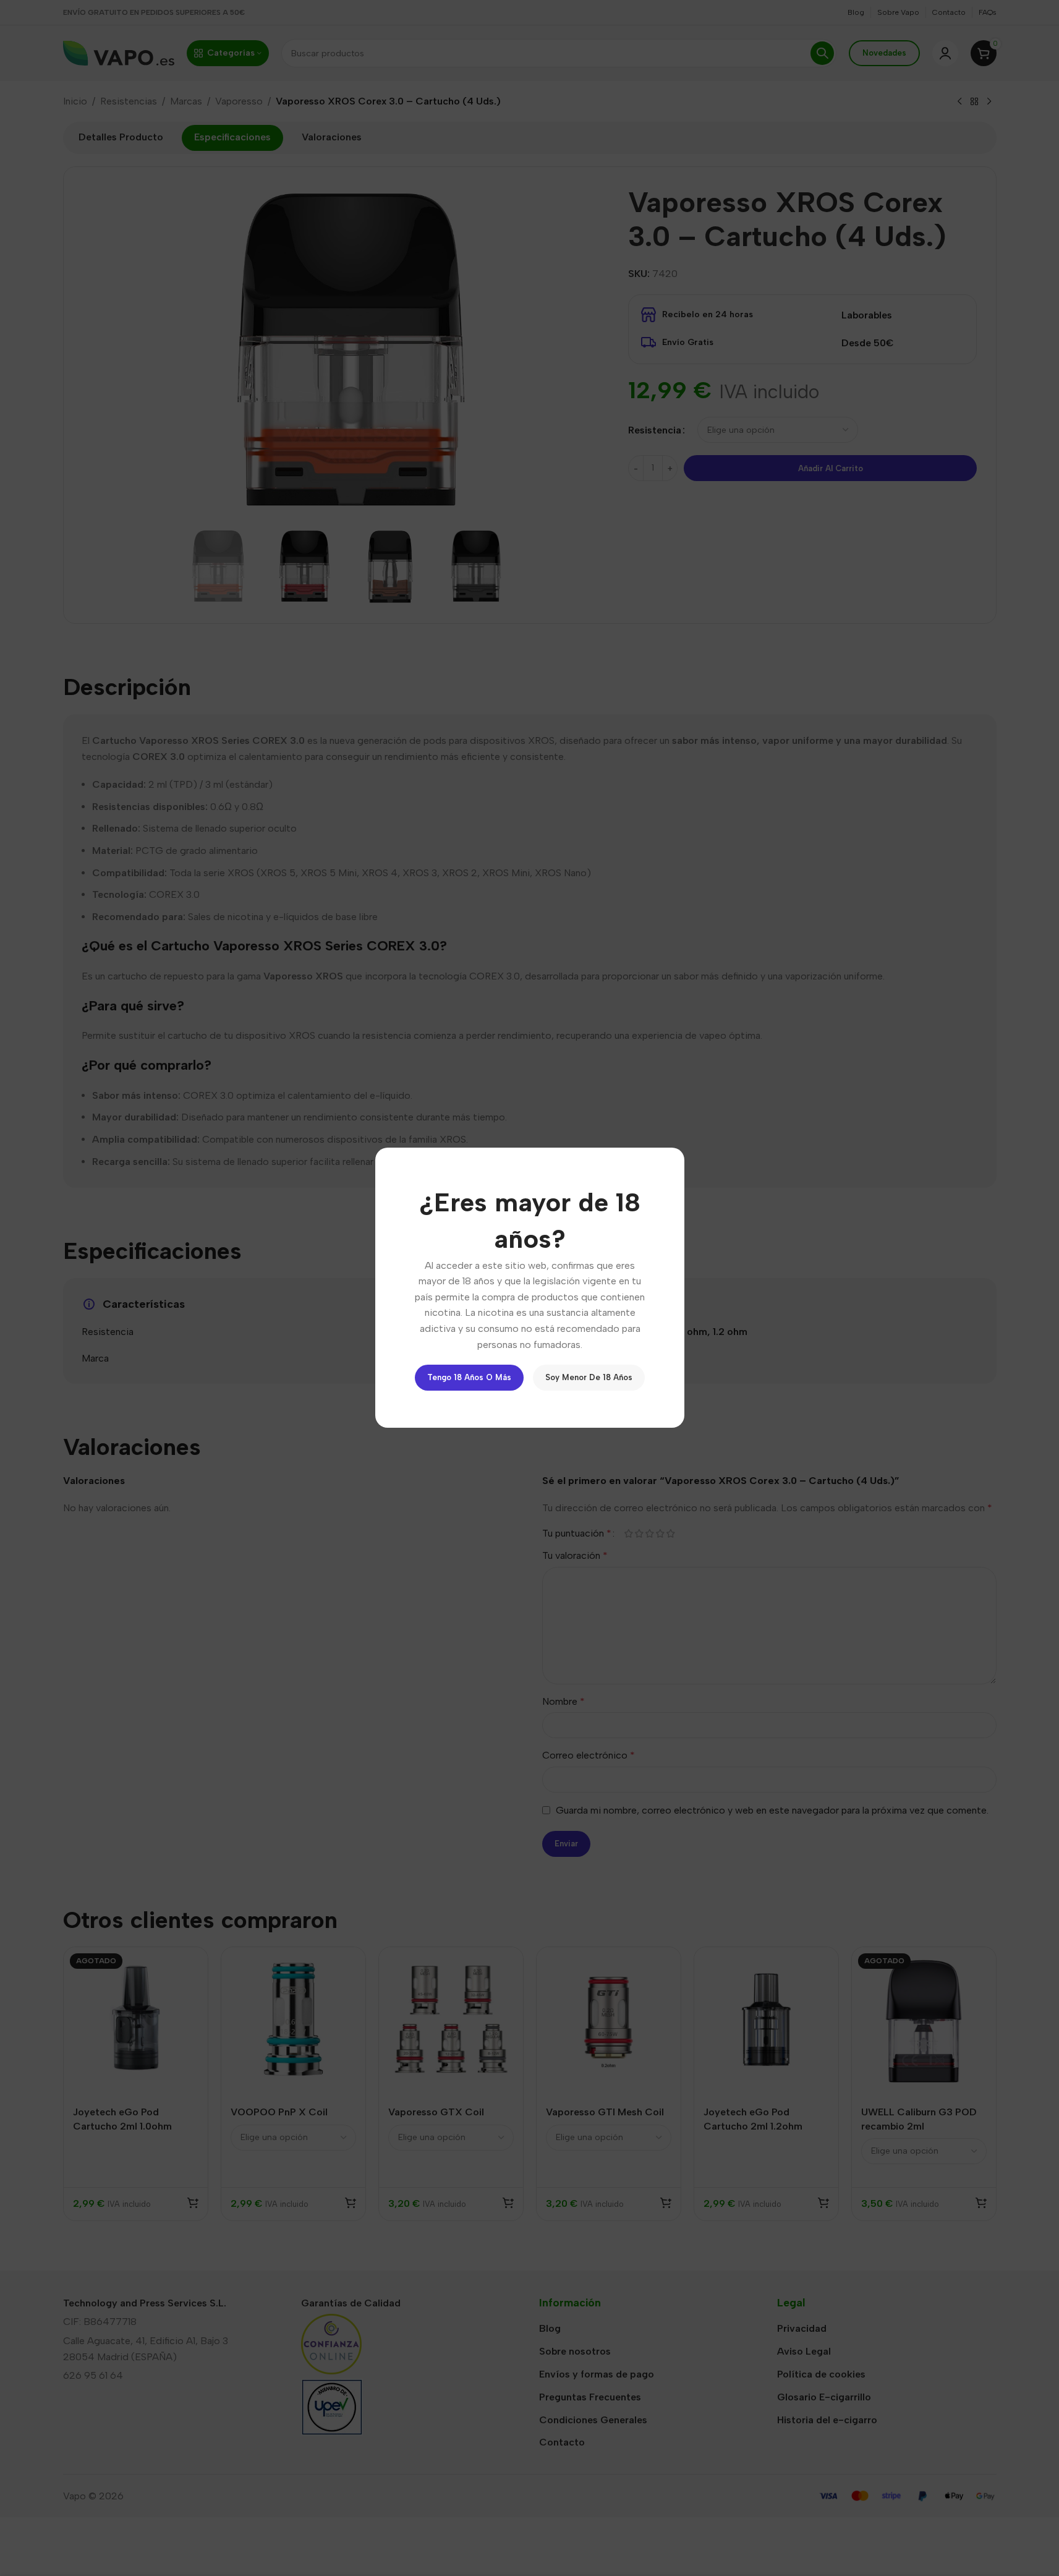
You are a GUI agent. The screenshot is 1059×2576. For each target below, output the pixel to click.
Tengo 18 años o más (469, 1378)
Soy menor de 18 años (589, 1378)
